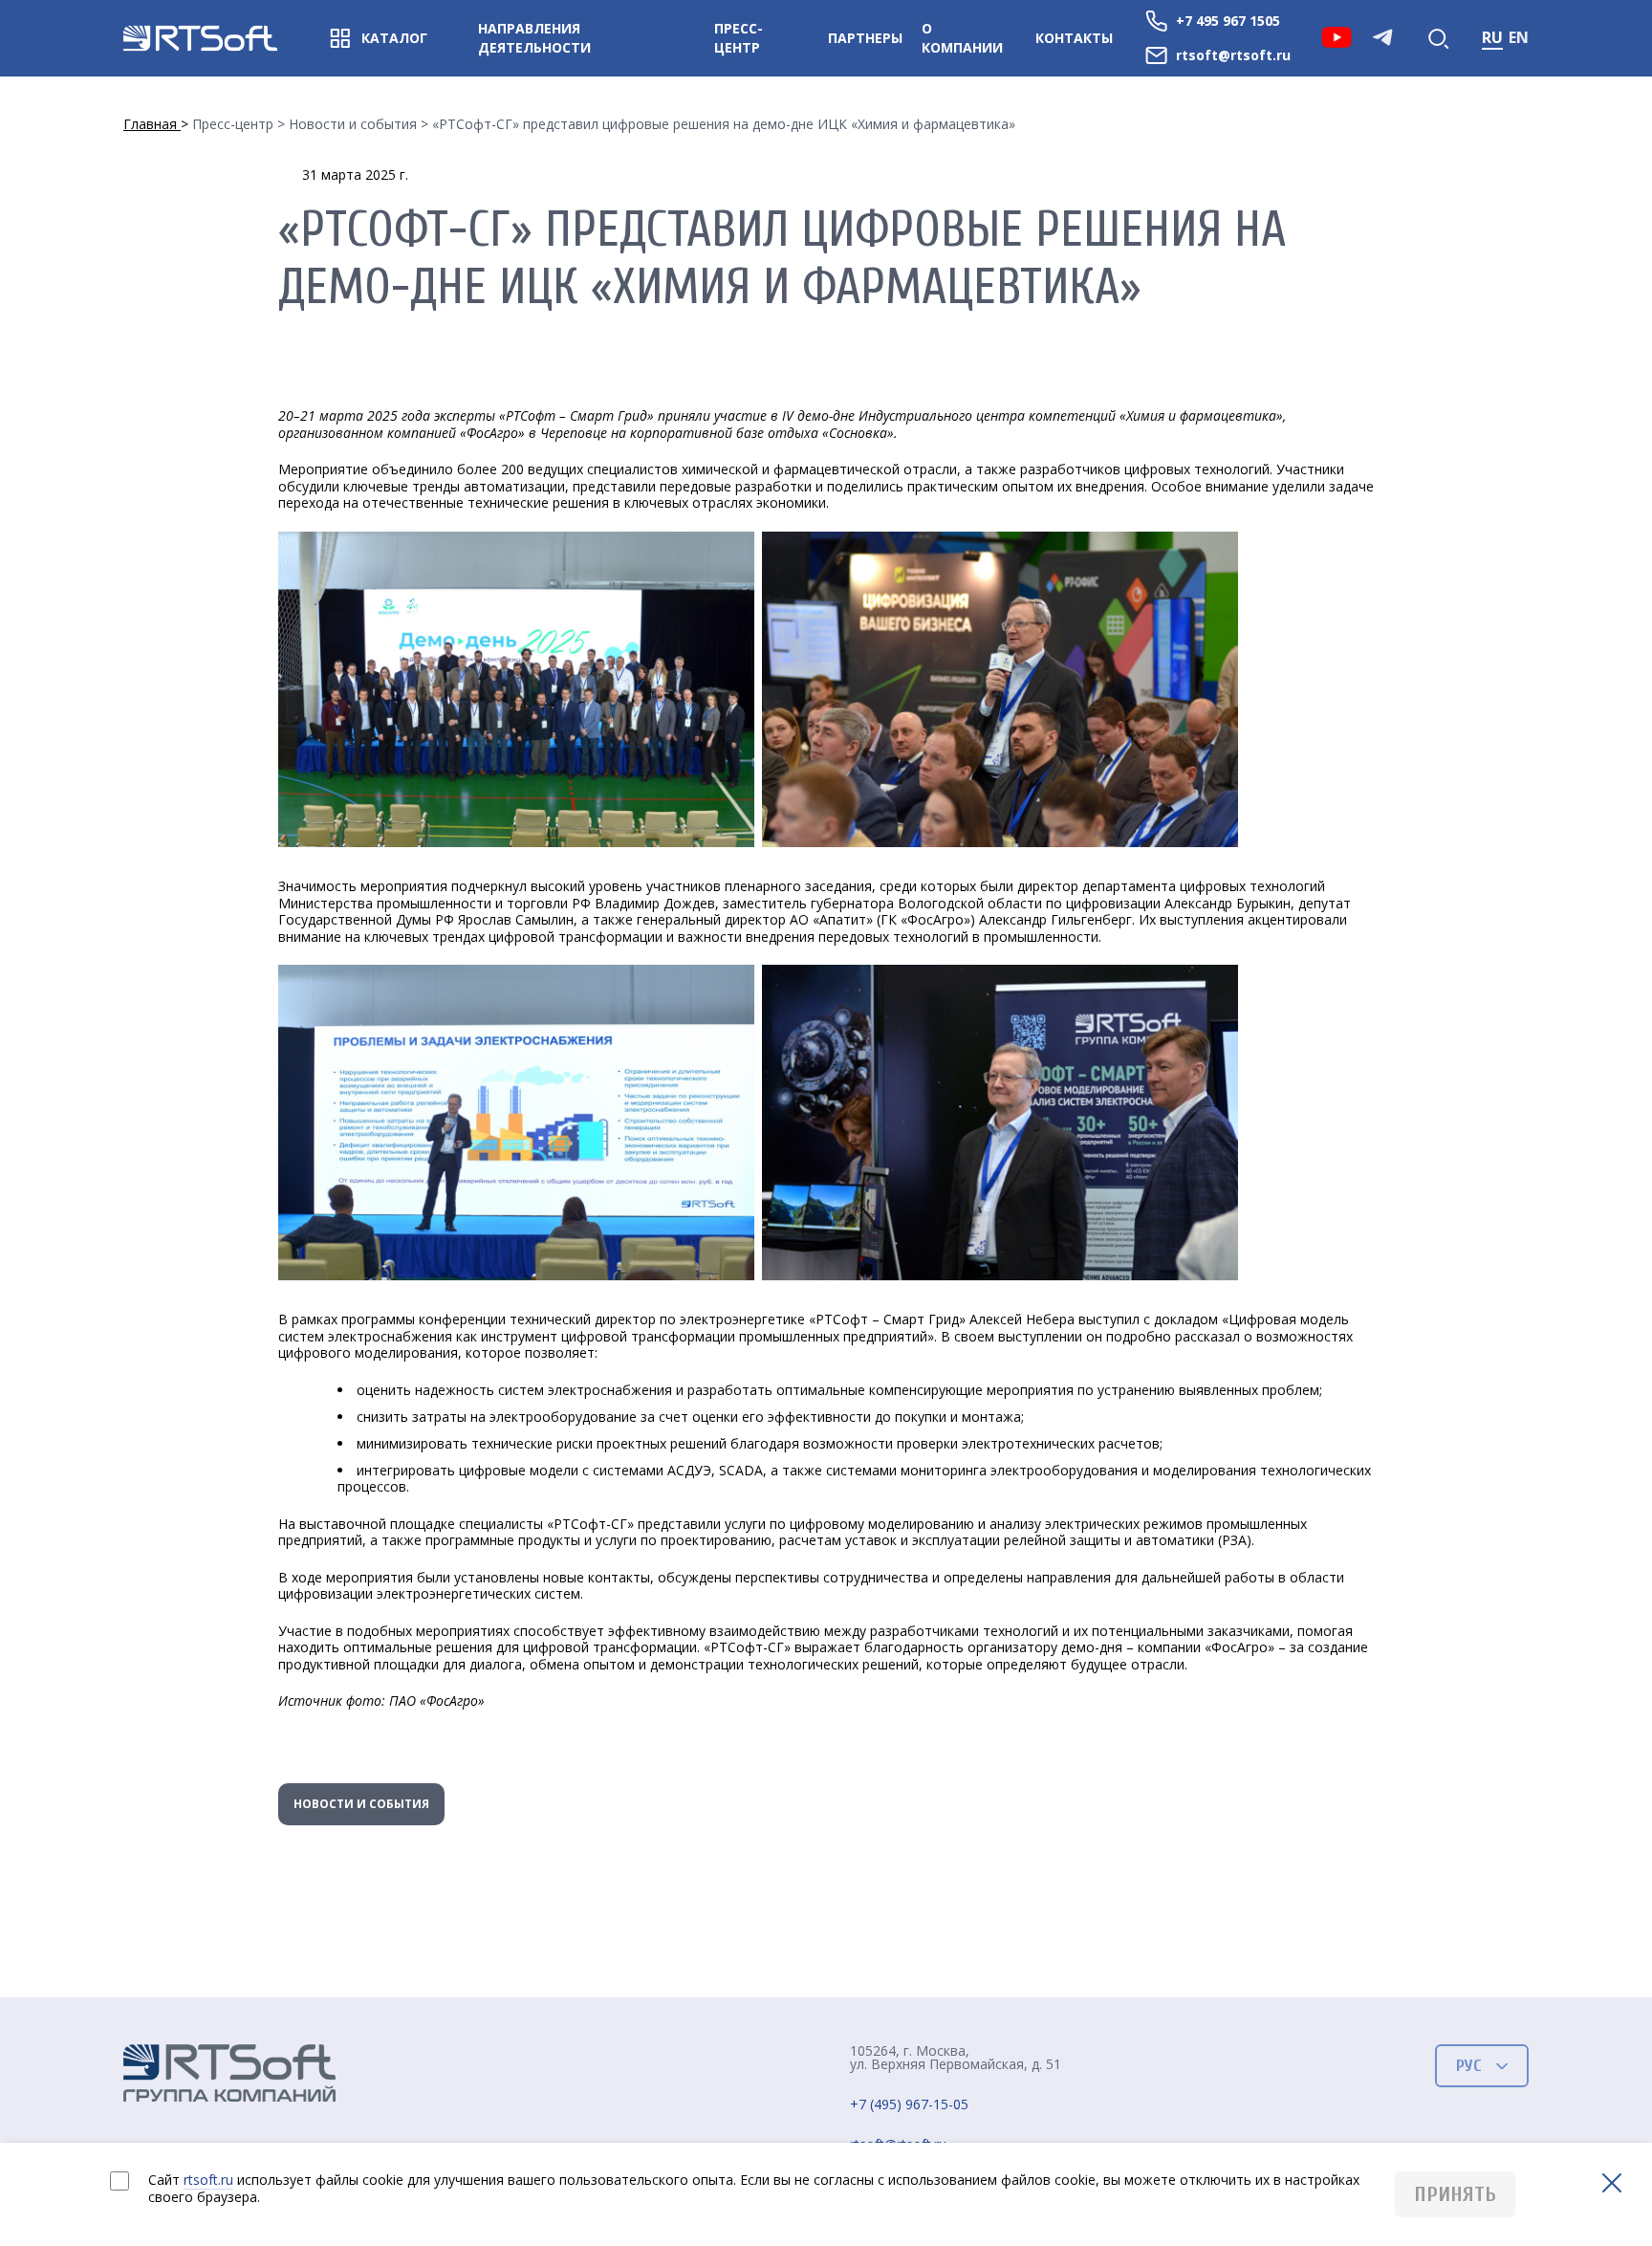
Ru (1492, 37)
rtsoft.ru (208, 2180)
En (1519, 37)
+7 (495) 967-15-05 (909, 2105)
